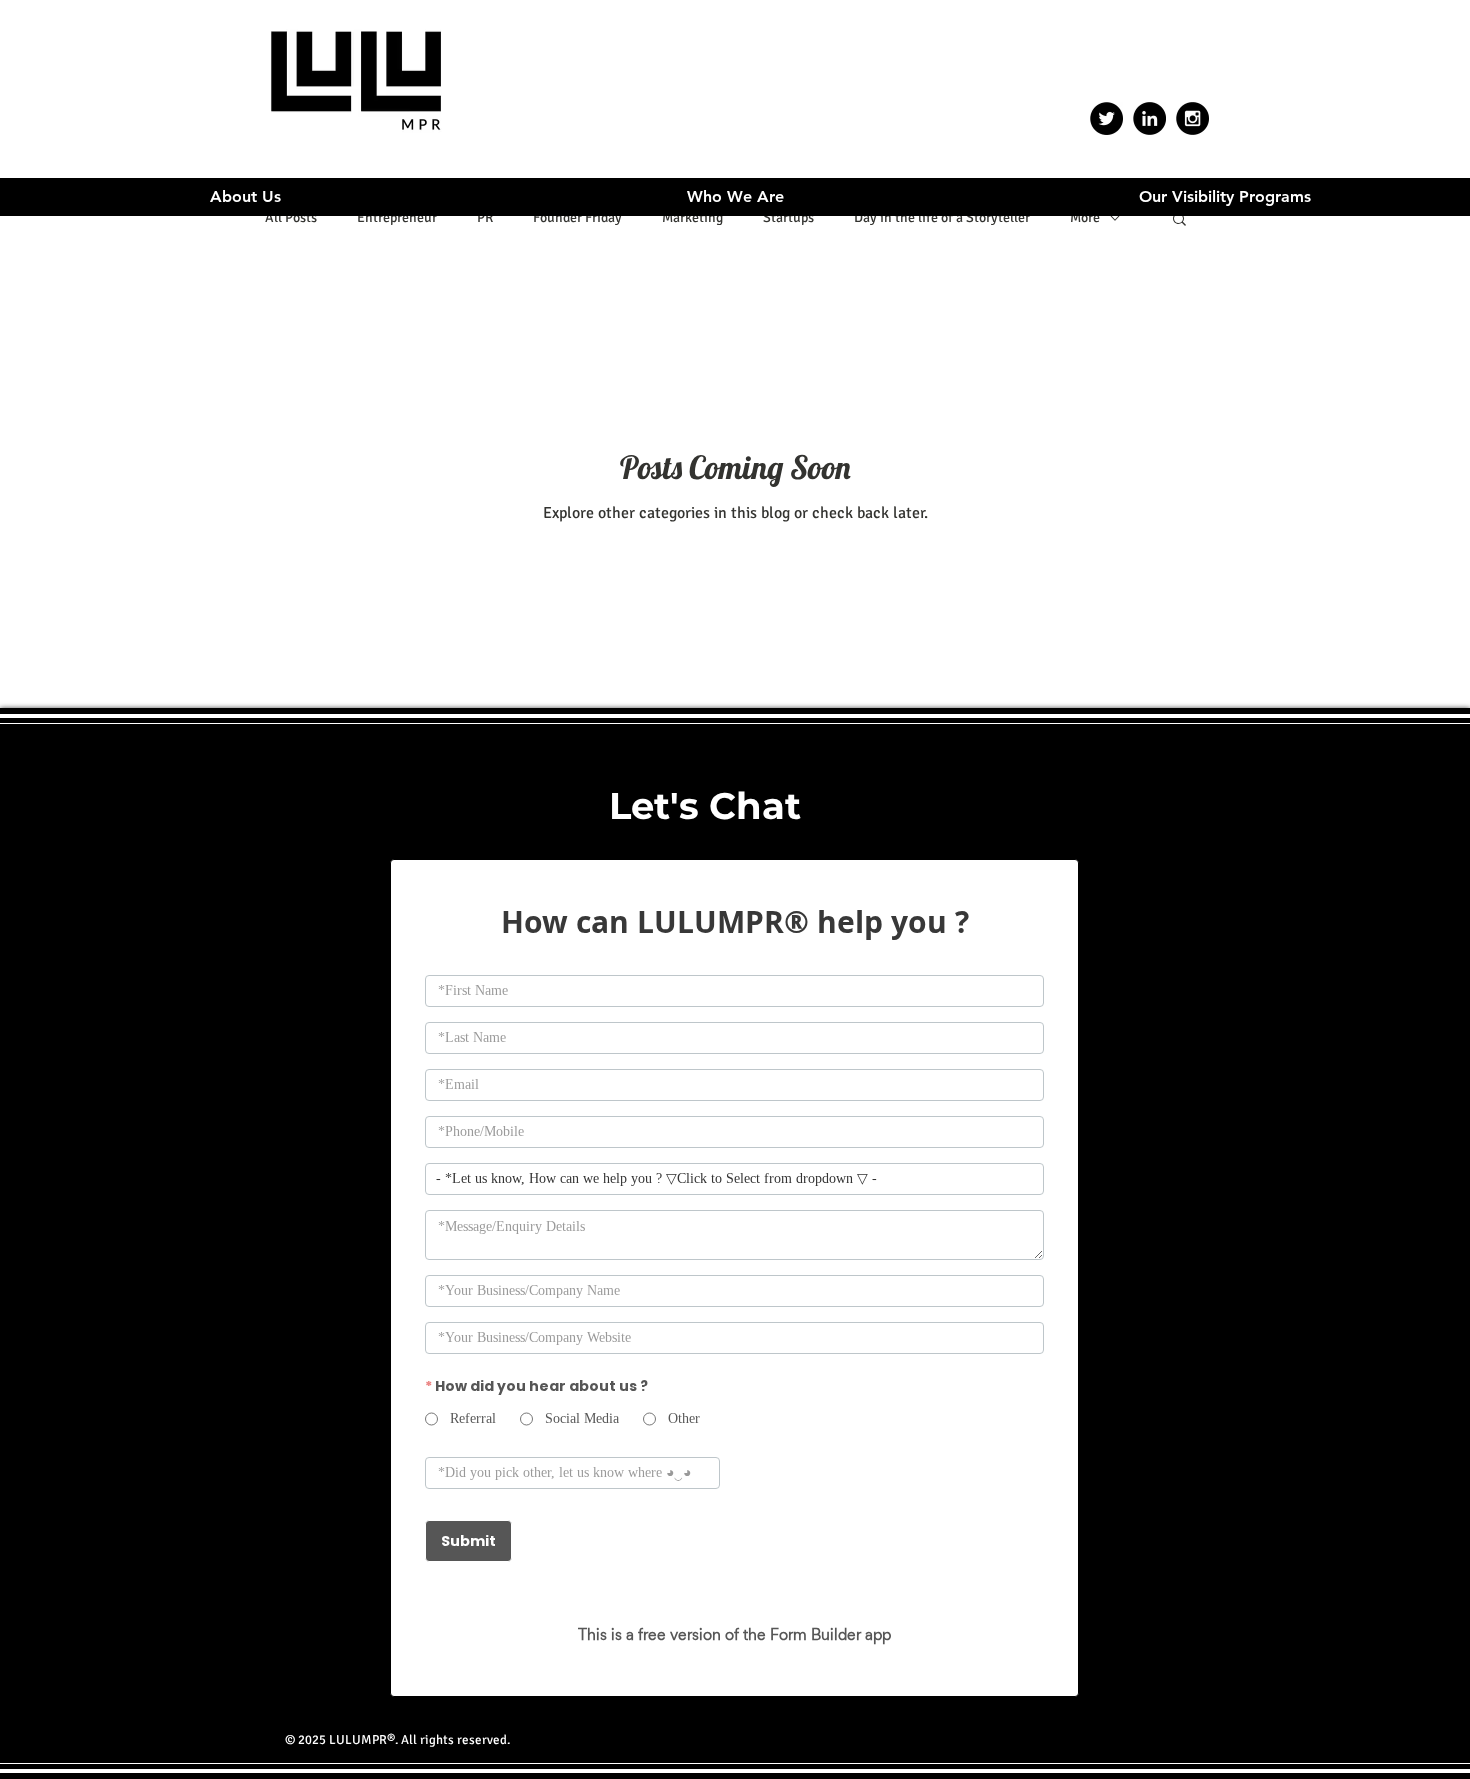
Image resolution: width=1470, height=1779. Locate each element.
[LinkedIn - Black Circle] (1149, 118)
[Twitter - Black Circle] (1106, 118)
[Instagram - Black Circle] (1192, 118)
